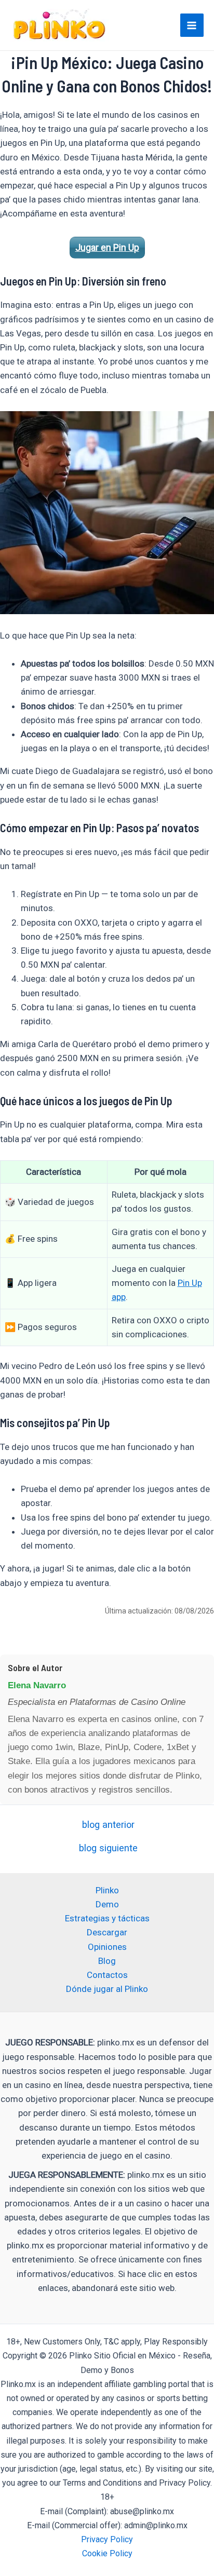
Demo (107, 1904)
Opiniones (107, 1947)
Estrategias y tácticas (107, 1918)
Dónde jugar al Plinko (107, 1989)
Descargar (107, 1932)
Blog (107, 1961)
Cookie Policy (107, 2553)
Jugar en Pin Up (107, 247)
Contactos (107, 1975)
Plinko (107, 1890)
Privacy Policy (107, 2539)
